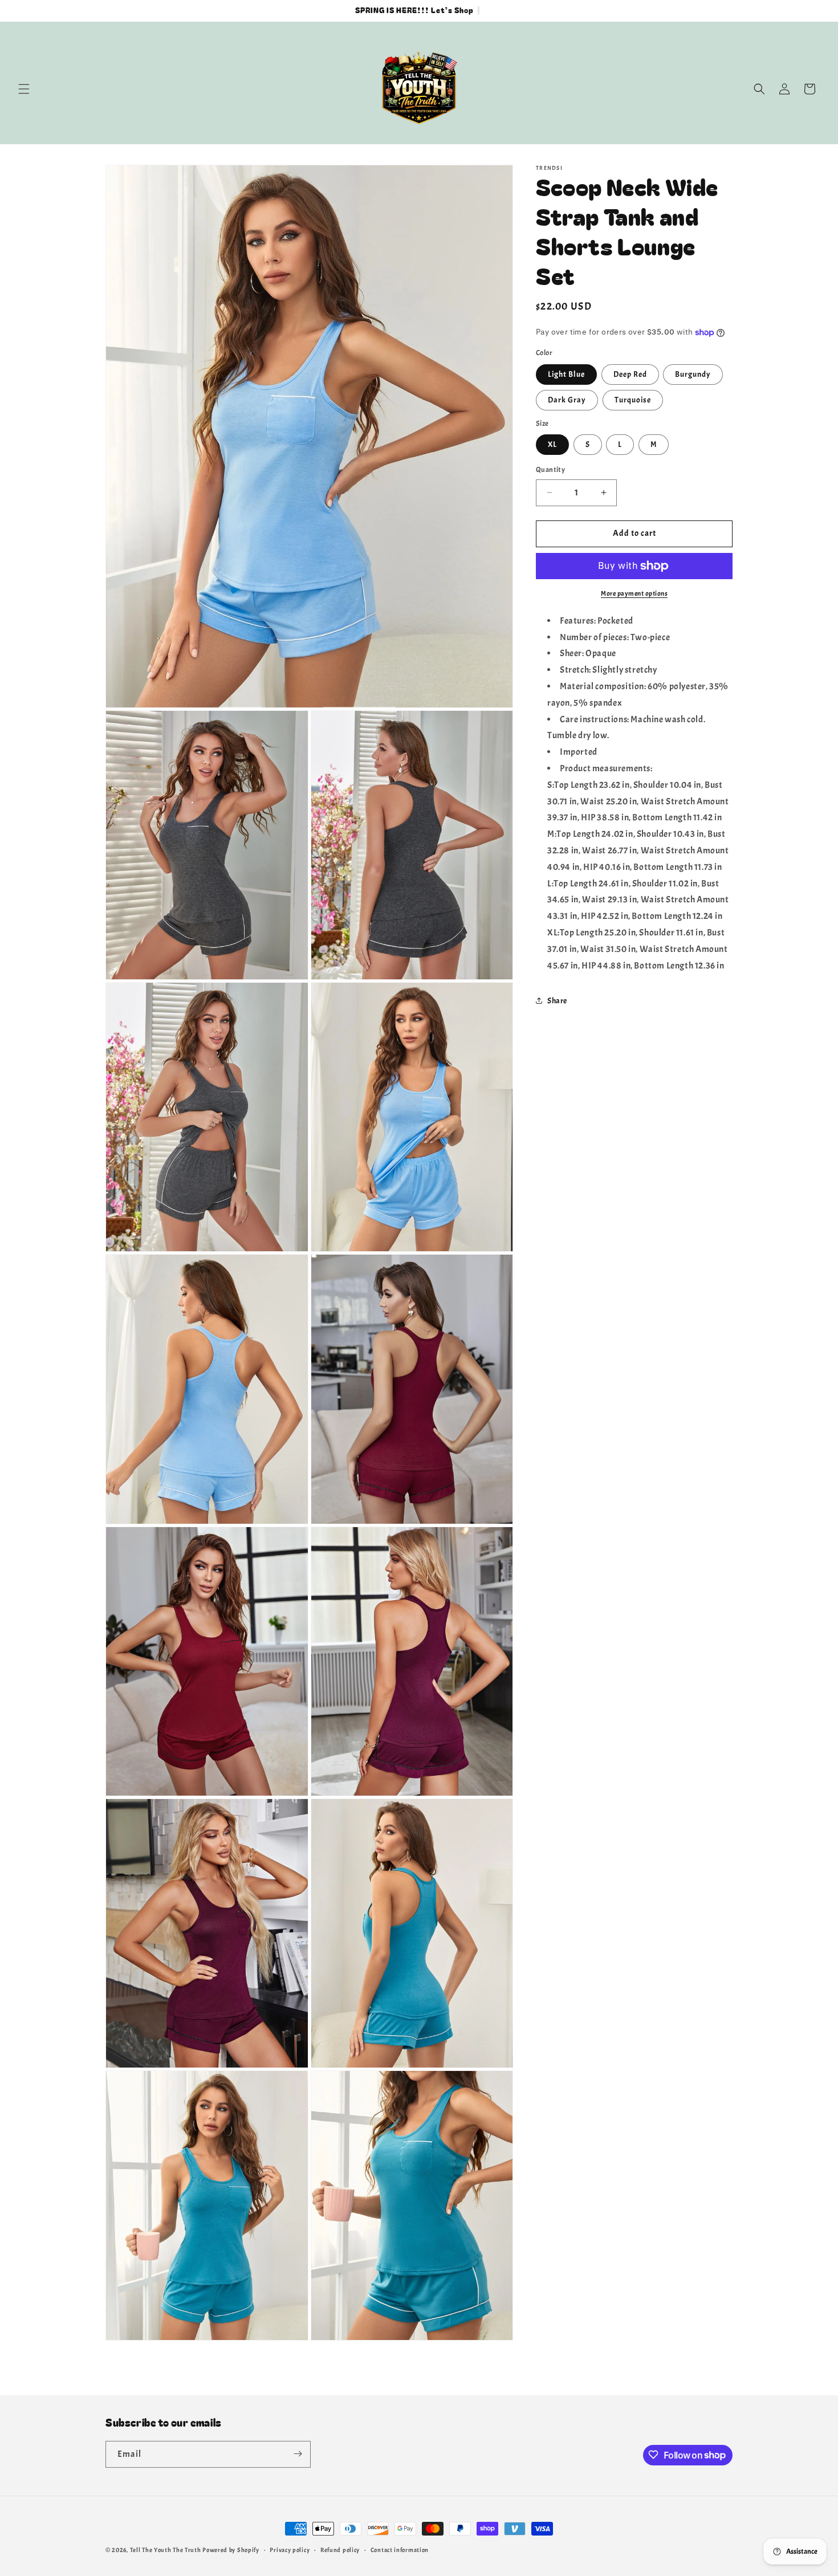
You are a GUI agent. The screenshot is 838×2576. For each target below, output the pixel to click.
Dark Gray (567, 400)
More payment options (634, 593)
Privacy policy (290, 2550)
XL (552, 444)
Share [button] (557, 1001)
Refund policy (340, 2550)
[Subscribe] (298, 2454)
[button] (24, 89)
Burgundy (693, 374)
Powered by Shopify (231, 2550)
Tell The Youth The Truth (166, 2550)
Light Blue (566, 374)
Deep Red (630, 374)
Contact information (400, 2550)
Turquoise (633, 400)
